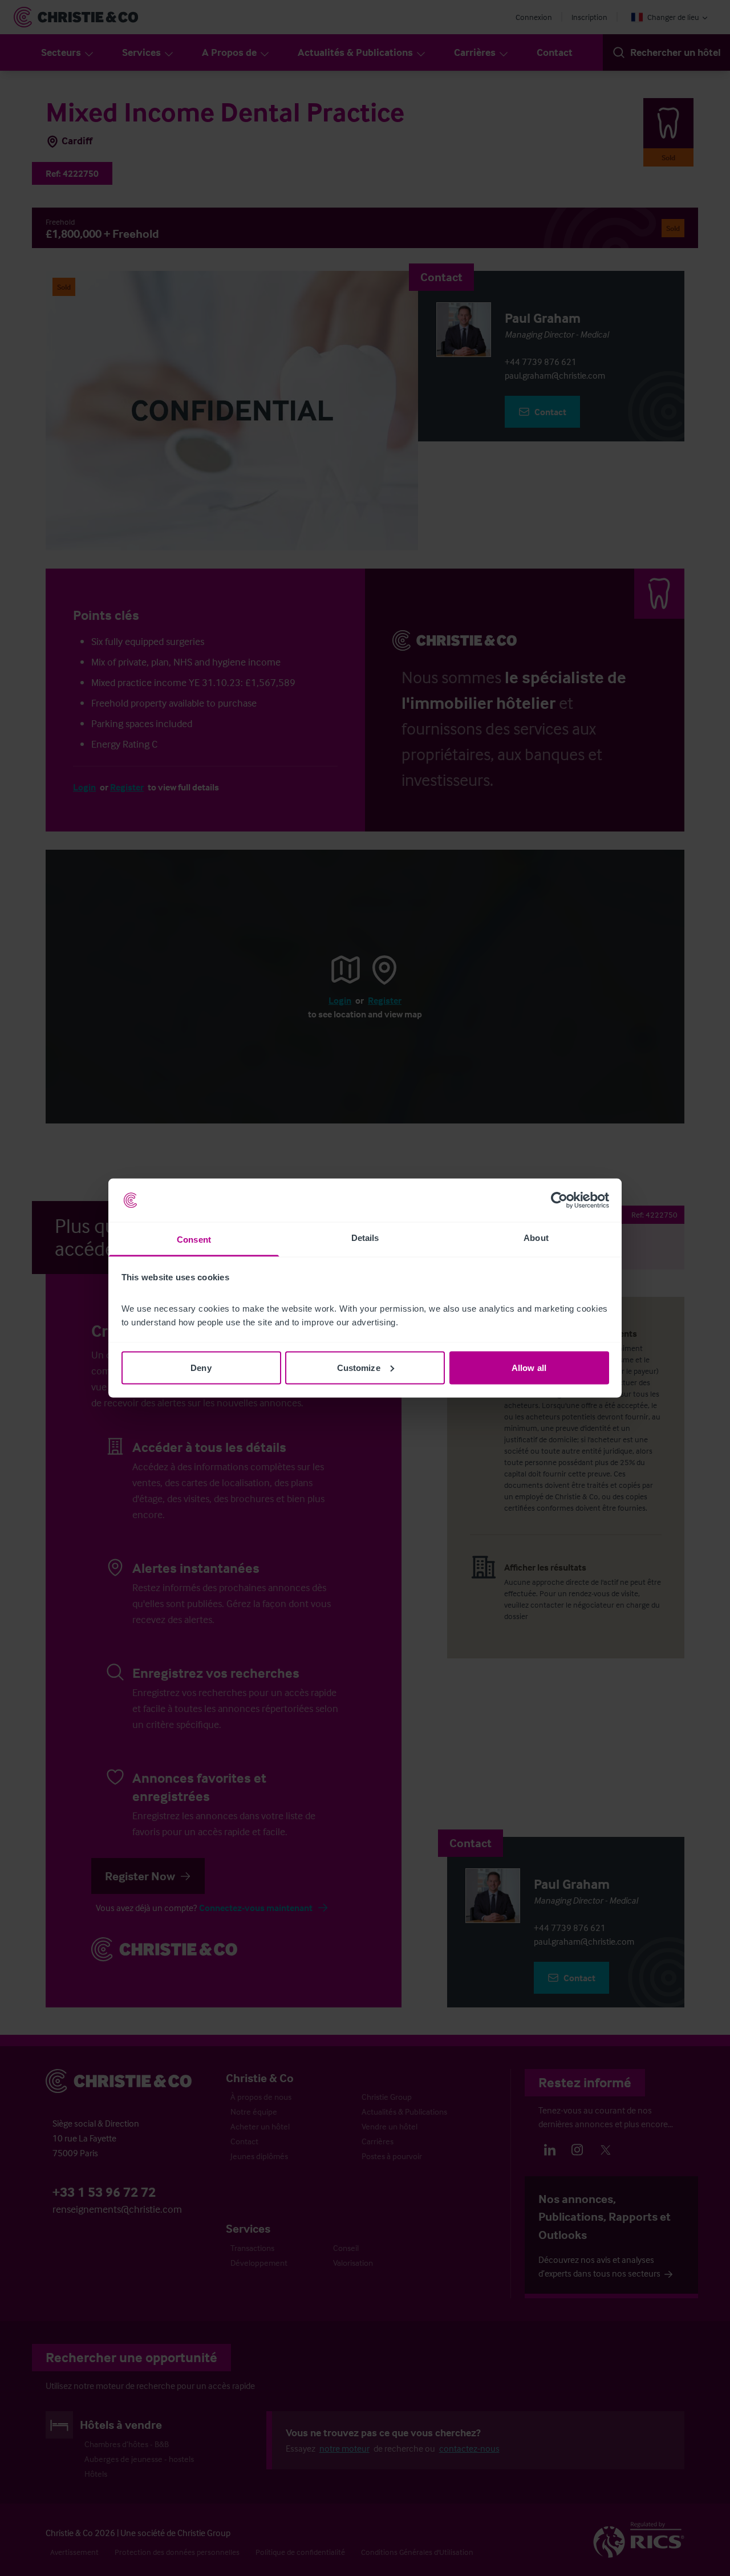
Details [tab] (365, 1238)
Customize (359, 1367)
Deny (201, 1367)
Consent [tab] (194, 1240)
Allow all (529, 1367)
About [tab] (536, 1238)
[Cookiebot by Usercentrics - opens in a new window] (559, 1200)
